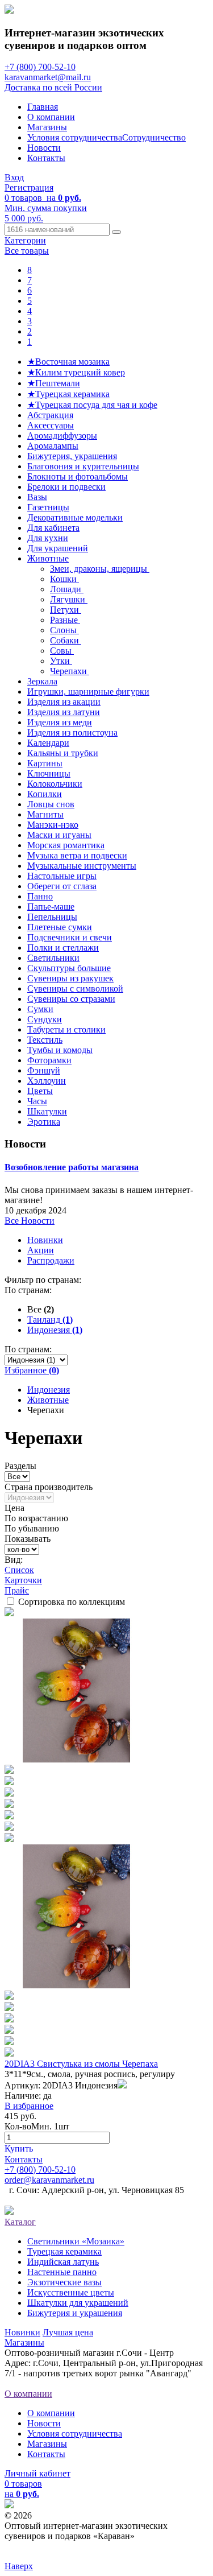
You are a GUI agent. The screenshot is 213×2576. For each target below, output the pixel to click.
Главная (43, 107)
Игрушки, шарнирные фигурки (88, 692)
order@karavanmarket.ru (49, 2180)
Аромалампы (53, 446)
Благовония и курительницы (83, 466)
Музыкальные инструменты (82, 866)
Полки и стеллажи (63, 948)
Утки (61, 661)
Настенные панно (62, 2272)
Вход (14, 177)
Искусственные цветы (71, 2292)
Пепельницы (52, 917)
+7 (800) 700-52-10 (40, 67)
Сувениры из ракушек (70, 978)
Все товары (27, 251)
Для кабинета (53, 528)
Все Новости (30, 1221)
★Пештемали (54, 383)
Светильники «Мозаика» (76, 2241)
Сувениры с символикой (75, 988)
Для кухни (48, 538)
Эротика (44, 1122)
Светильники (53, 958)
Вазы (37, 497)
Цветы (40, 1091)
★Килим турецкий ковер (76, 372)
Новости (44, 148)
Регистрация (29, 187)
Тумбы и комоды (60, 1050)
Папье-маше (51, 907)
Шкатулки (47, 1111)
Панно (40, 896)
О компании (51, 117)
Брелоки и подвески (66, 487)
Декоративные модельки (75, 517)
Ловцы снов (51, 804)
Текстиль (45, 1040)
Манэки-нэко (53, 825)
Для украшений (58, 548)
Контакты (46, 158)
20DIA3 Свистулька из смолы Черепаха (81, 2064)
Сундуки (45, 1019)
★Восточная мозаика (68, 362)
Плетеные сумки (60, 927)
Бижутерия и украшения (75, 2313)
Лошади (67, 589)
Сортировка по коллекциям (72, 1602)
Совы (62, 651)
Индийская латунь (63, 2262)
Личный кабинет (37, 2473)
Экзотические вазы (64, 2282)
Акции (41, 1250)
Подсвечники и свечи (70, 937)
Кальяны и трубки (63, 753)
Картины (45, 763)
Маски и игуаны (59, 835)
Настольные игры (62, 876)
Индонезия (49, 1390)
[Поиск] (116, 232)
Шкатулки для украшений (78, 2303)
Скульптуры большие (69, 968)
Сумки (40, 1009)
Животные (48, 558)
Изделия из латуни (64, 712)
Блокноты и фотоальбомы (78, 476)
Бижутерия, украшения (72, 456)
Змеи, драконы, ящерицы (100, 569)
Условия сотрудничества (75, 137)
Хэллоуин (47, 1081)
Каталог (20, 2222)
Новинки (45, 1240)
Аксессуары (51, 425)
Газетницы (48, 507)
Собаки (66, 640)
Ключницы (49, 773)
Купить (19, 2148)
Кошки (64, 579)
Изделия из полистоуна (72, 732)
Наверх (19, 2566)
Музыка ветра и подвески (77, 855)
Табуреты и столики (66, 1029)
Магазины (47, 127)
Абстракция (50, 415)
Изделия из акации (64, 702)
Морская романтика (66, 845)
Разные (65, 620)
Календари (48, 743)
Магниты (45, 814)
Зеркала (42, 681)
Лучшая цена (68, 2332)
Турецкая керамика (64, 2251)
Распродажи (51, 1260)
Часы (37, 1101)
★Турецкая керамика (68, 394)
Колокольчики (55, 784)
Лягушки (69, 599)
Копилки (45, 794)
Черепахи (70, 671)
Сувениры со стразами (71, 999)
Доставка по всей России (53, 87)
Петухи (66, 610)
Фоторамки (49, 1060)
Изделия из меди (60, 722)
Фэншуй (44, 1070)
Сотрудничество (154, 137)
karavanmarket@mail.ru (48, 77)
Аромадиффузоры (62, 435)
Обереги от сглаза (62, 886)
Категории (25, 240)
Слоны (64, 630)
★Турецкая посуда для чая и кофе (92, 405)
